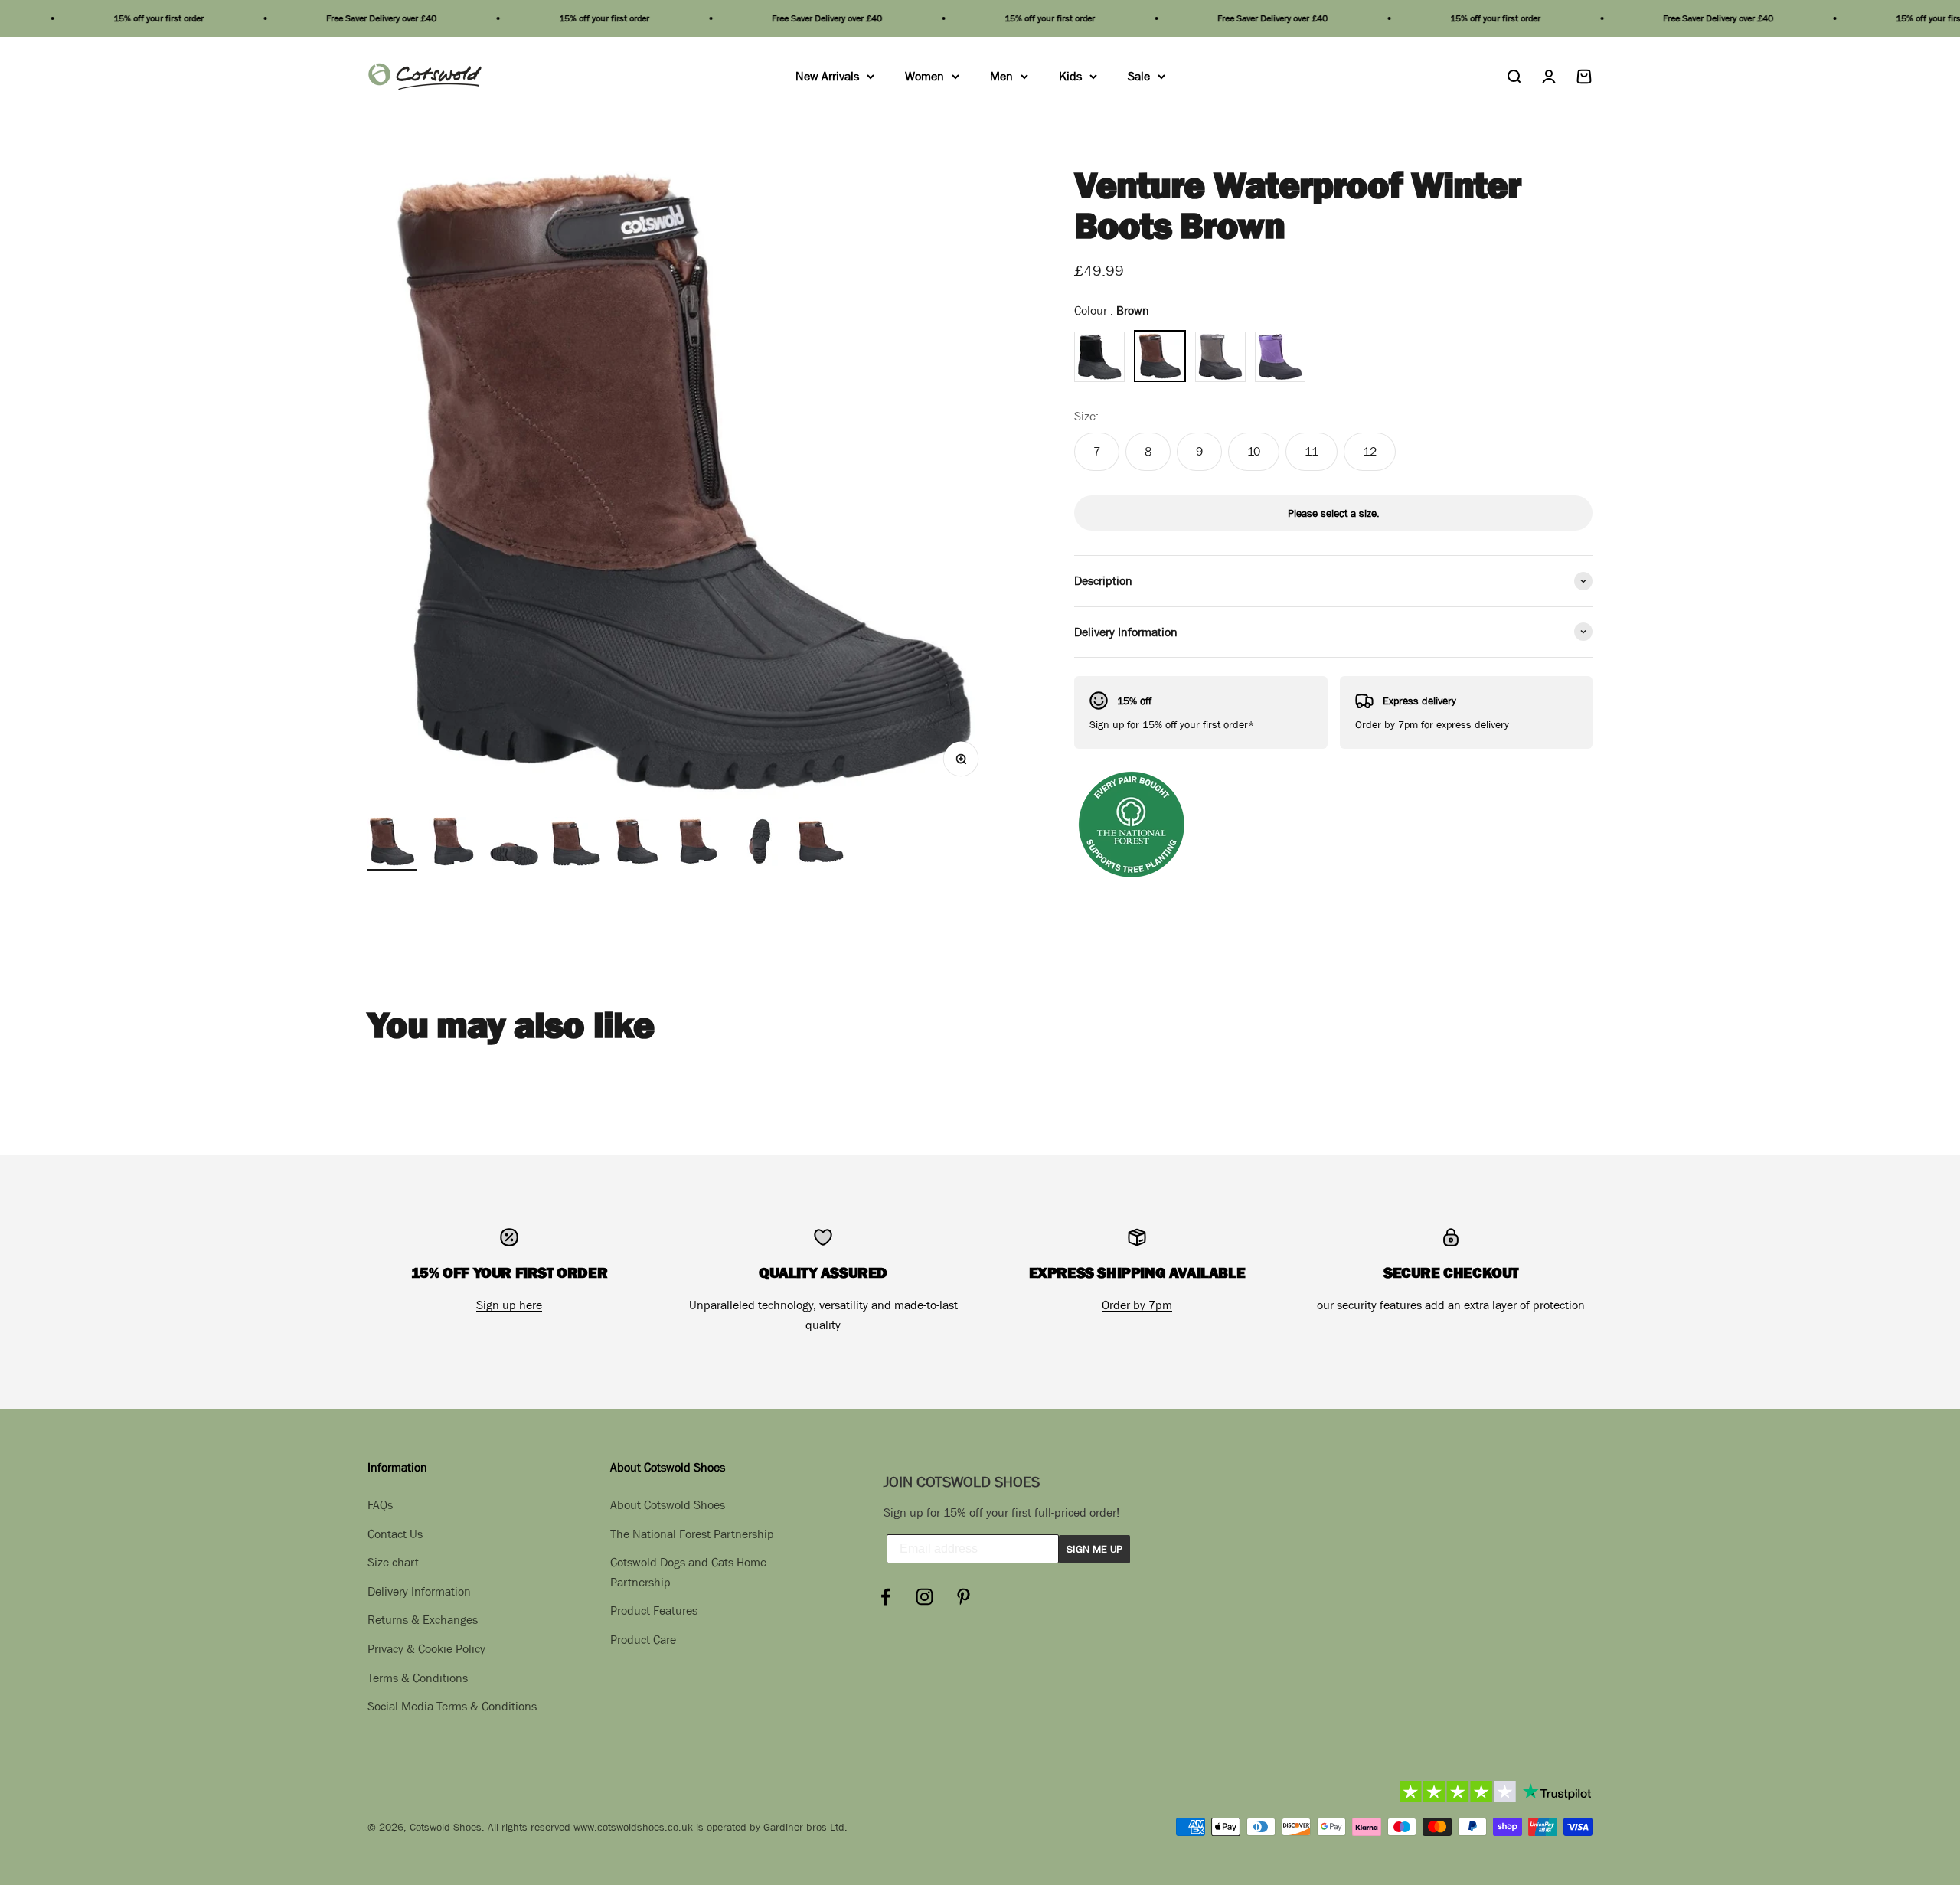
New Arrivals (827, 76)
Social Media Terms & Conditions (452, 1706)
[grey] (1220, 357)
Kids (1070, 76)
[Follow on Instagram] (924, 1597)
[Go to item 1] (392, 844)
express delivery (1473, 724)
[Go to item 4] (576, 844)
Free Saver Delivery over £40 (318, 18)
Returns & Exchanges (423, 1619)
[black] (1099, 357)
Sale (1139, 76)
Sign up (1107, 724)
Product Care (643, 1639)
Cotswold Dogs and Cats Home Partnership (688, 1572)
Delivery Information (419, 1591)
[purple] (1280, 357)
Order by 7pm (1137, 1305)
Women (924, 76)
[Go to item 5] (637, 844)
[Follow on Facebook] (885, 1597)
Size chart (393, 1562)
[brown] (1160, 356)
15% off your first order (96, 18)
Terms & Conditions (418, 1678)
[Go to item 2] (453, 844)
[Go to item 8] (821, 844)
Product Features (654, 1610)
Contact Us (395, 1534)
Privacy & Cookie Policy (426, 1648)
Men (1001, 76)
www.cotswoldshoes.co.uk (633, 1827)
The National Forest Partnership (692, 1534)
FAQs (380, 1504)
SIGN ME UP (1094, 1549)
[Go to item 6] (698, 844)
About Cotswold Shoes (668, 1504)
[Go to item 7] (759, 844)
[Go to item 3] (514, 844)
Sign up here (509, 1305)
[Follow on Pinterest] (964, 1597)
